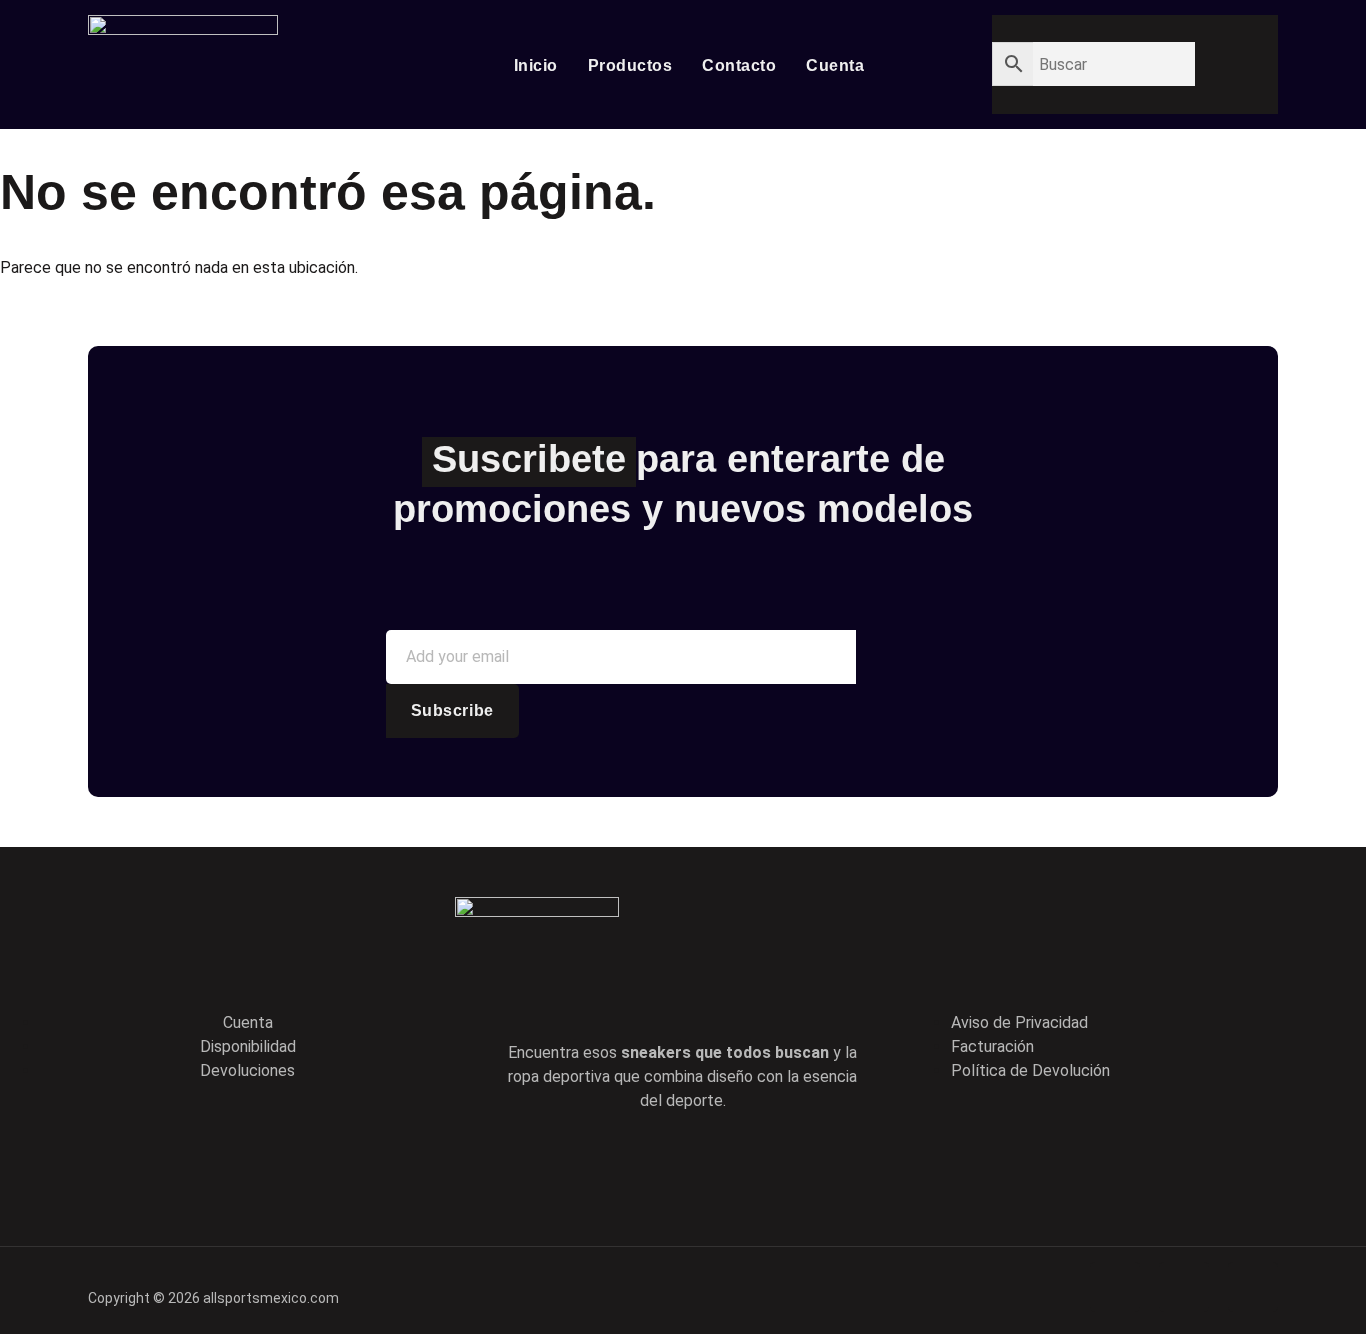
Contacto (739, 65)
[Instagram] (768, 1164)
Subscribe (452, 710)
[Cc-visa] (1115, 1287)
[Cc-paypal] (1184, 1287)
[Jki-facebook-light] (597, 1164)
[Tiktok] (711, 1164)
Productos (630, 65)
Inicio (536, 65)
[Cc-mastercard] (1253, 1287)
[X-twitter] (654, 1164)
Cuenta (835, 65)
